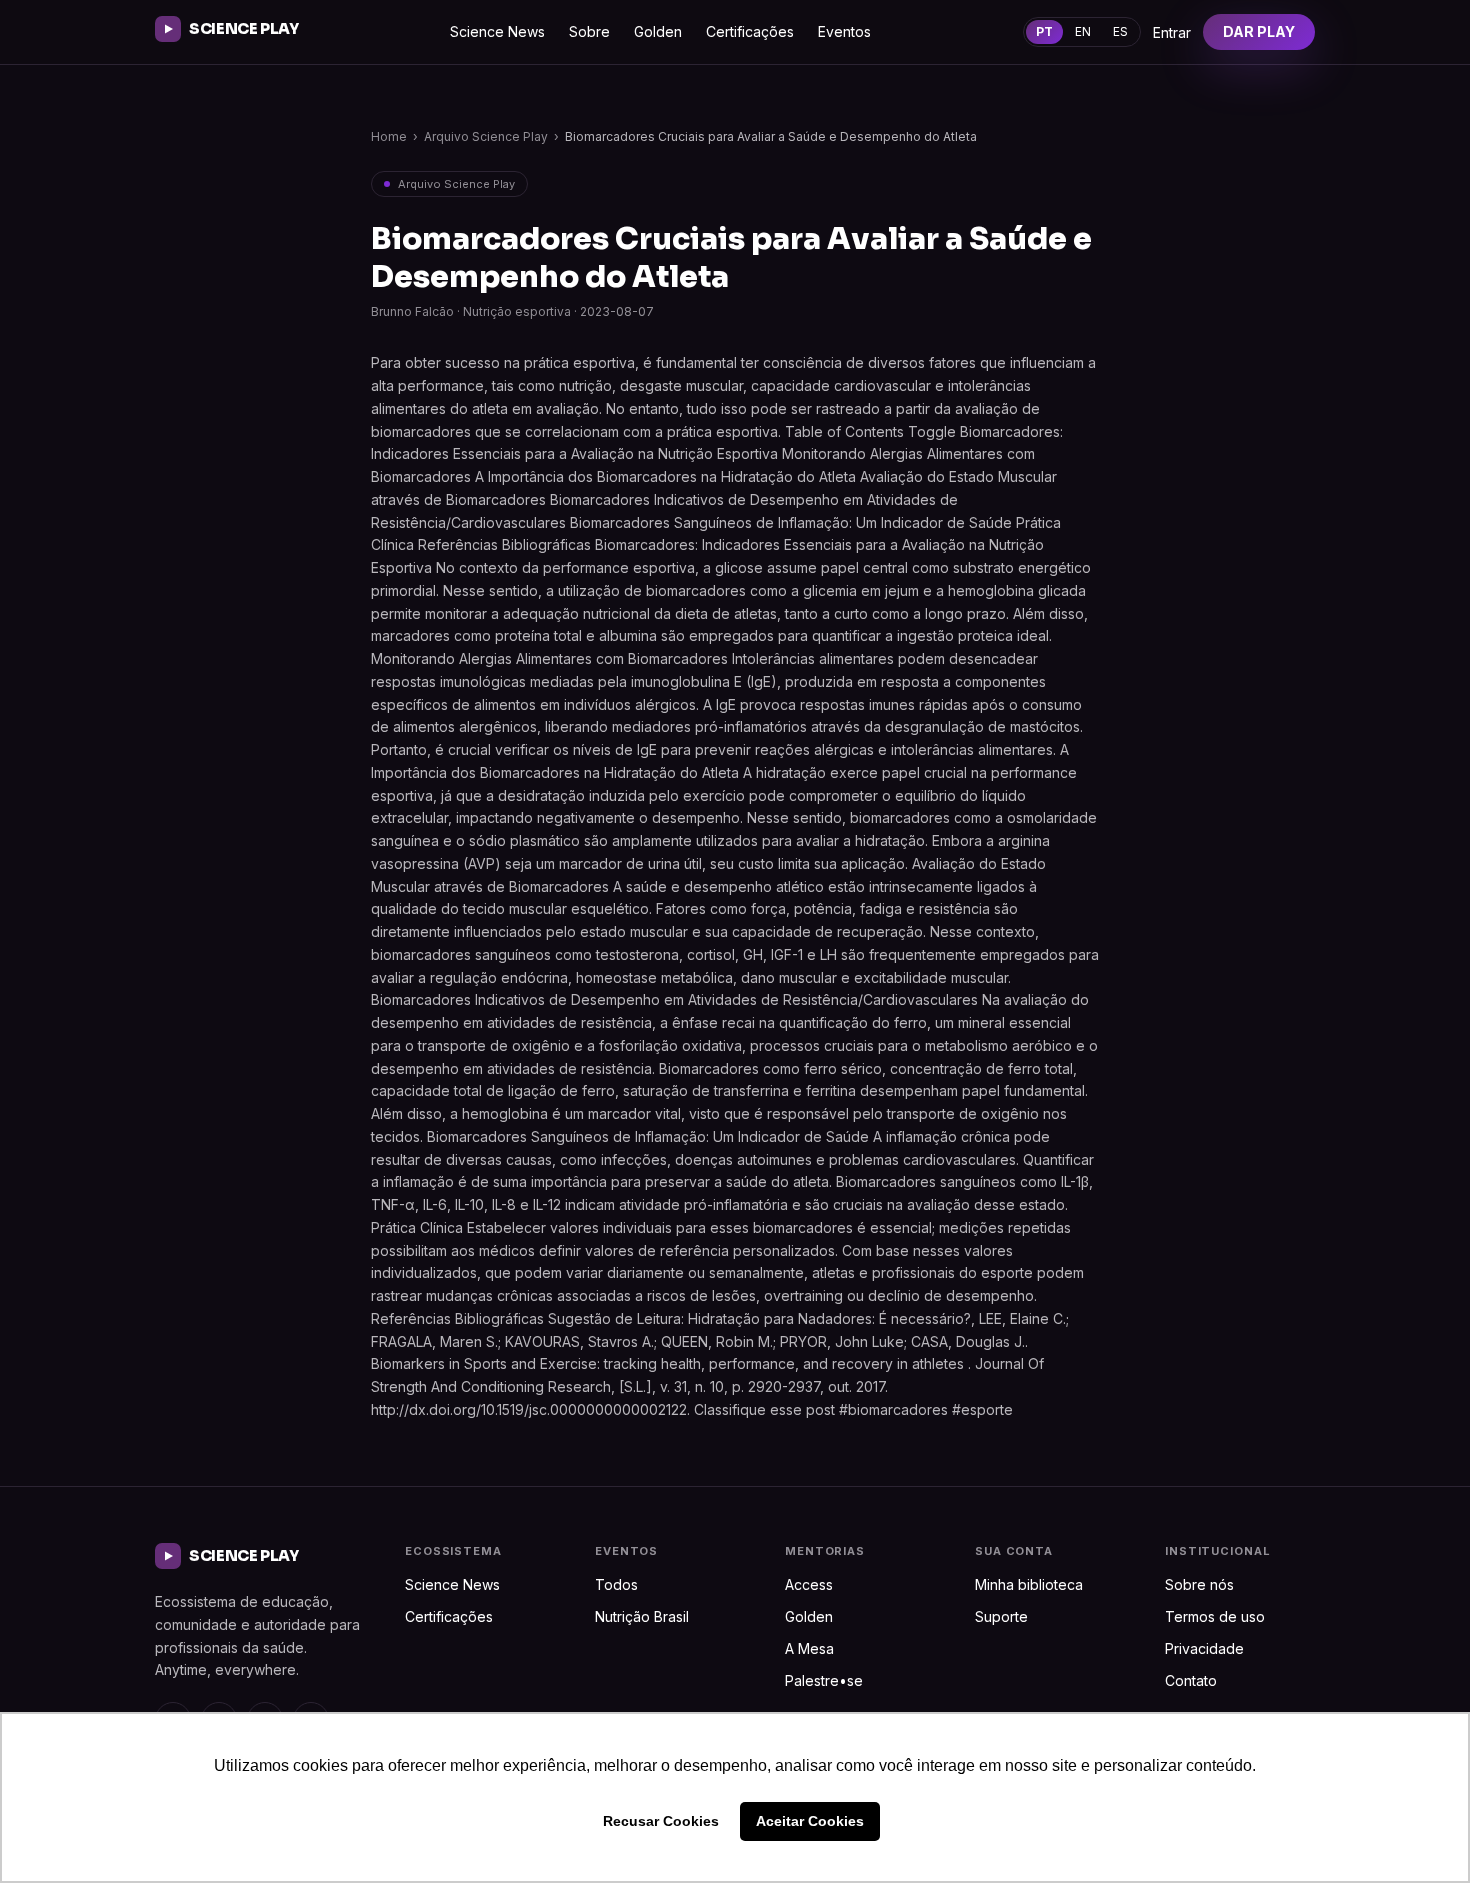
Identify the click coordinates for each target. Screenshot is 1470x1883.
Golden (658, 31)
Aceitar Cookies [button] (810, 1821)
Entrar (1172, 32)
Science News (497, 31)
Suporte (1001, 1616)
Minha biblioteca (1029, 1584)
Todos (616, 1584)
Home (389, 136)
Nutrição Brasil (642, 1616)
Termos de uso (1215, 1616)
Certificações (750, 31)
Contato (1191, 1680)
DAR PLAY (1259, 31)
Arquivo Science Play (486, 136)
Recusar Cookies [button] (661, 1821)
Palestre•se (824, 1680)
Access (809, 1584)
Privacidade (1204, 1648)
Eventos (844, 31)
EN (1083, 31)
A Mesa (809, 1648)
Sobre (589, 31)
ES (1120, 31)
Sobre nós (1199, 1584)
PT (1044, 31)
